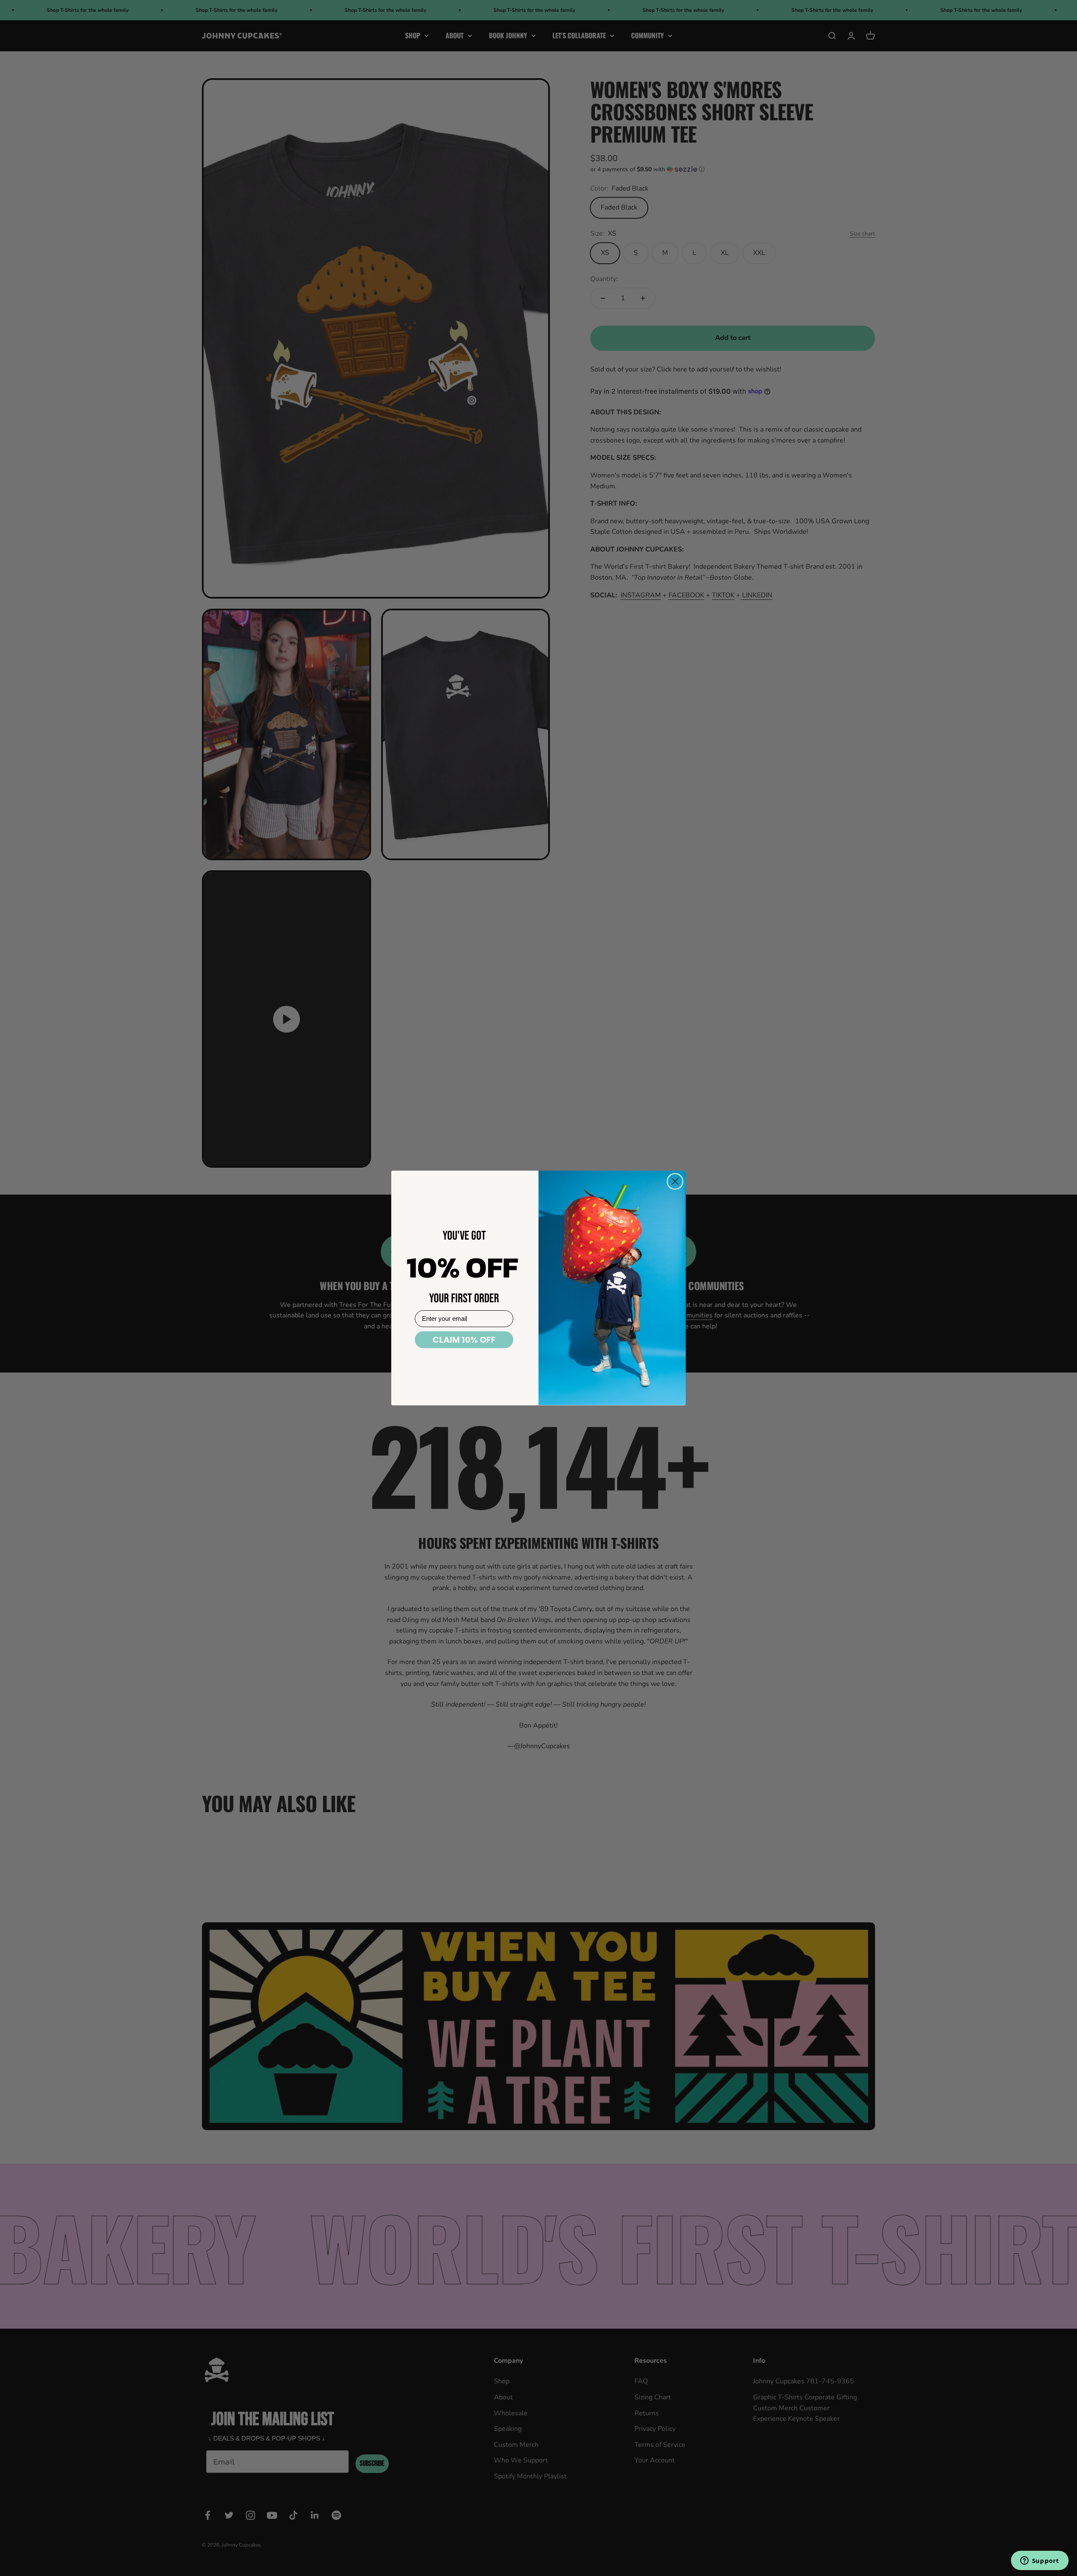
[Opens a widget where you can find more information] (1040, 2561)
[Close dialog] (675, 1181)
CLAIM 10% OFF (464, 1340)
